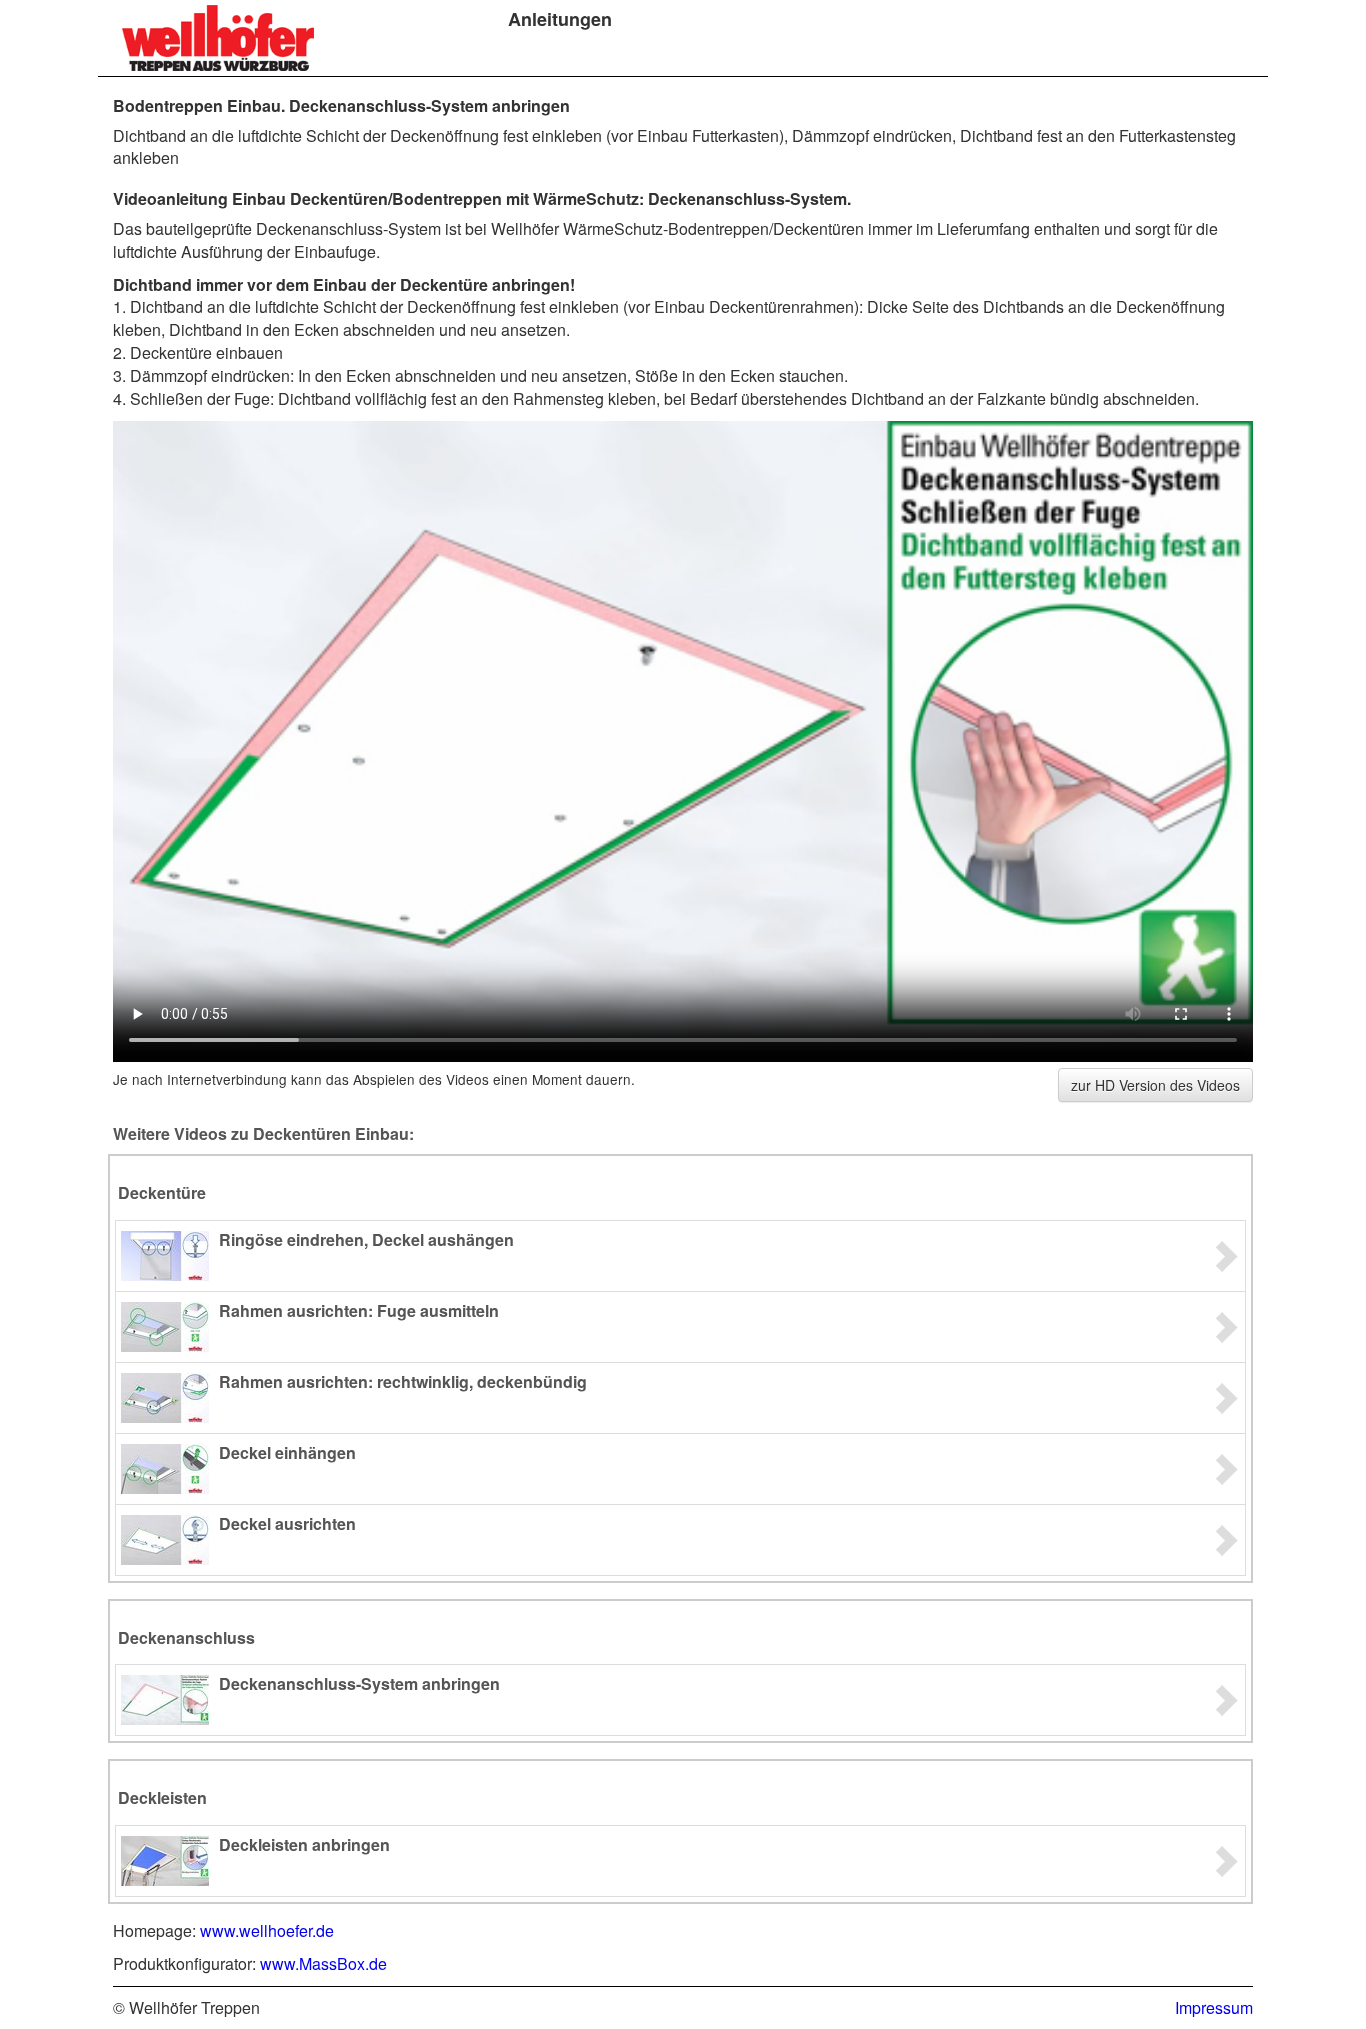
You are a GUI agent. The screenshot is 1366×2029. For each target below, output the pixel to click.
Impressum (1214, 2008)
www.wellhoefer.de (267, 1930)
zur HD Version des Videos (1155, 1085)
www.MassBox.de (323, 1963)
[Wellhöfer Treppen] (218, 38)
